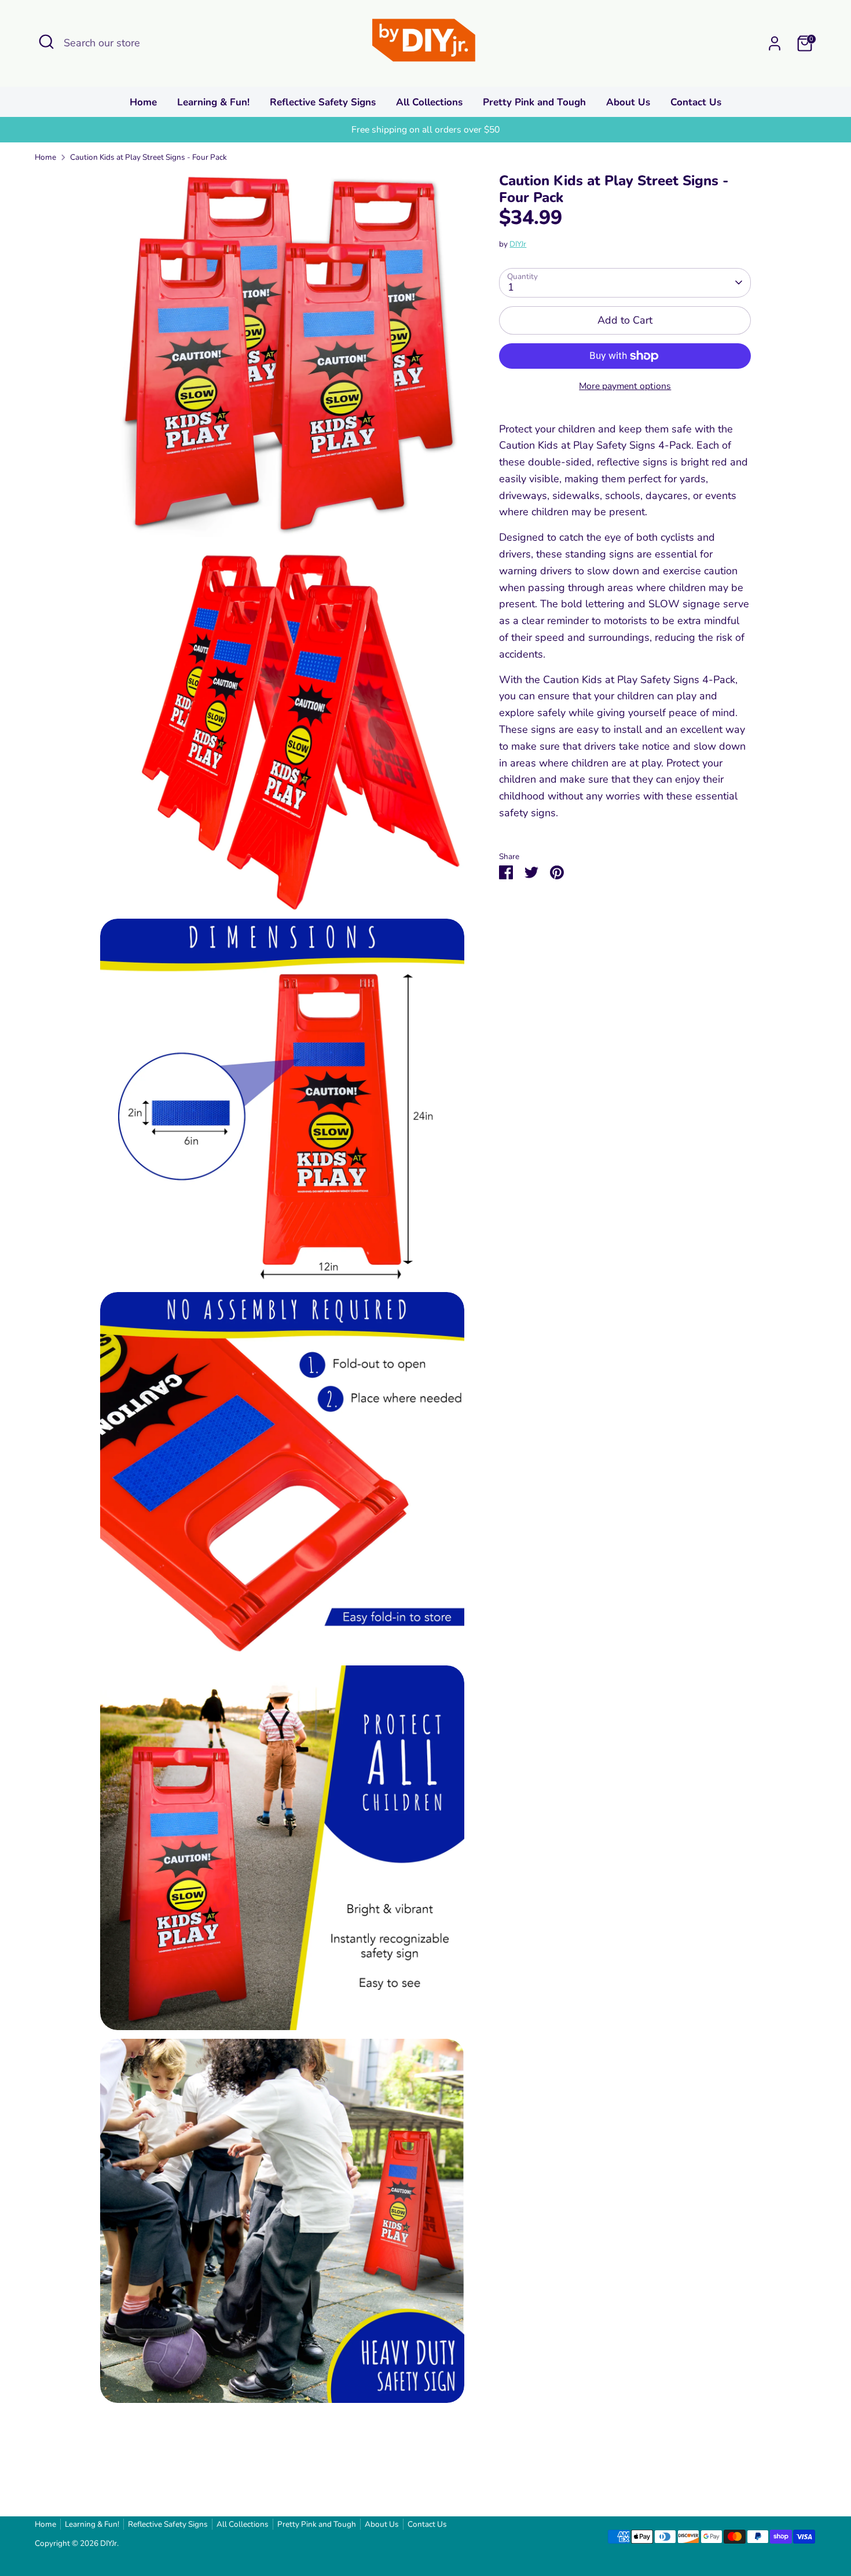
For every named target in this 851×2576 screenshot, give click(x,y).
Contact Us (696, 102)
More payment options (625, 386)
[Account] (775, 43)
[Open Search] (46, 42)
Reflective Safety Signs (323, 102)
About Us (628, 102)
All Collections (429, 102)
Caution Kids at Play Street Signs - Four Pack (148, 157)
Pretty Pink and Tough (534, 102)
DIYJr (518, 244)
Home (143, 102)
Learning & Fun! (213, 102)
